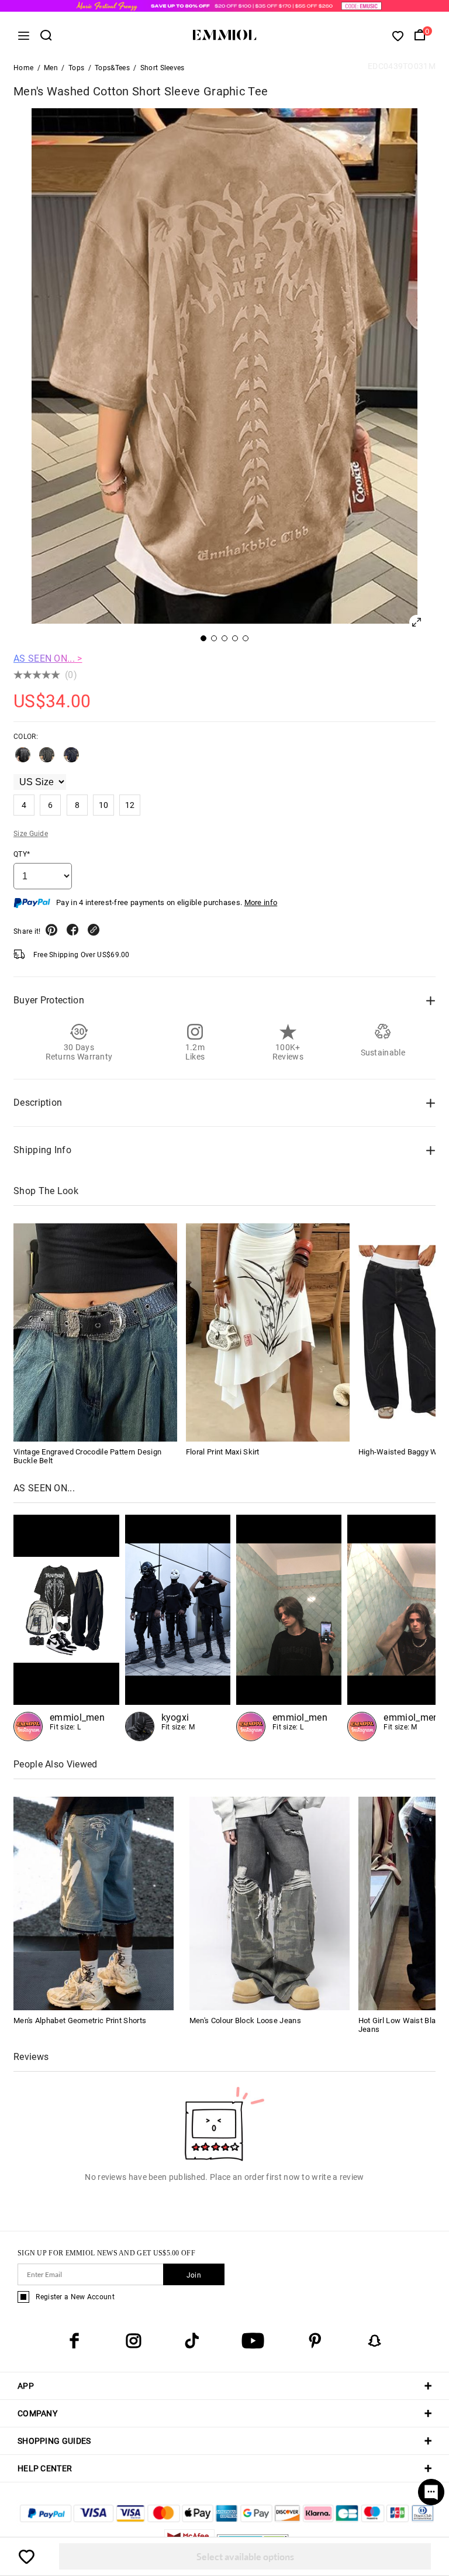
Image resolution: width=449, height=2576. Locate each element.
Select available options (245, 2556)
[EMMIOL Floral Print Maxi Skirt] (268, 1332)
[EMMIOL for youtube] (253, 2341)
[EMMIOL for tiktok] (192, 2341)
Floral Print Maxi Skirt (223, 1452)
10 (104, 805)
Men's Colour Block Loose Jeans (245, 2020)
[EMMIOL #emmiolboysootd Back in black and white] (66, 1628)
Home (23, 68)
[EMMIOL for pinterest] (315, 2341)
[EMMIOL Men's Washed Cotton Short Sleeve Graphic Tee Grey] (47, 759)
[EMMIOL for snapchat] (375, 2341)
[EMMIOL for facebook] (74, 2341)
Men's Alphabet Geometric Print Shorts (80, 2020)
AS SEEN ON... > (48, 658)
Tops (76, 68)
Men (51, 68)
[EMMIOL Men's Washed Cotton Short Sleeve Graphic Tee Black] (23, 759)
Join (194, 2275)
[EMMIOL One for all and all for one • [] (178, 1628)
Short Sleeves (163, 68)
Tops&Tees (112, 68)
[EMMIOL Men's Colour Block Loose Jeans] (270, 1903)
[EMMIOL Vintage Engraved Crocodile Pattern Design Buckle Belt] (95, 1332)
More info (261, 902)
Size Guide (31, 834)
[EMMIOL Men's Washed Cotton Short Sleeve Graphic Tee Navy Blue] (71, 759)
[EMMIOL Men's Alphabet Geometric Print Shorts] (94, 1903)
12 (130, 805)
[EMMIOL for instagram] (133, 2341)
